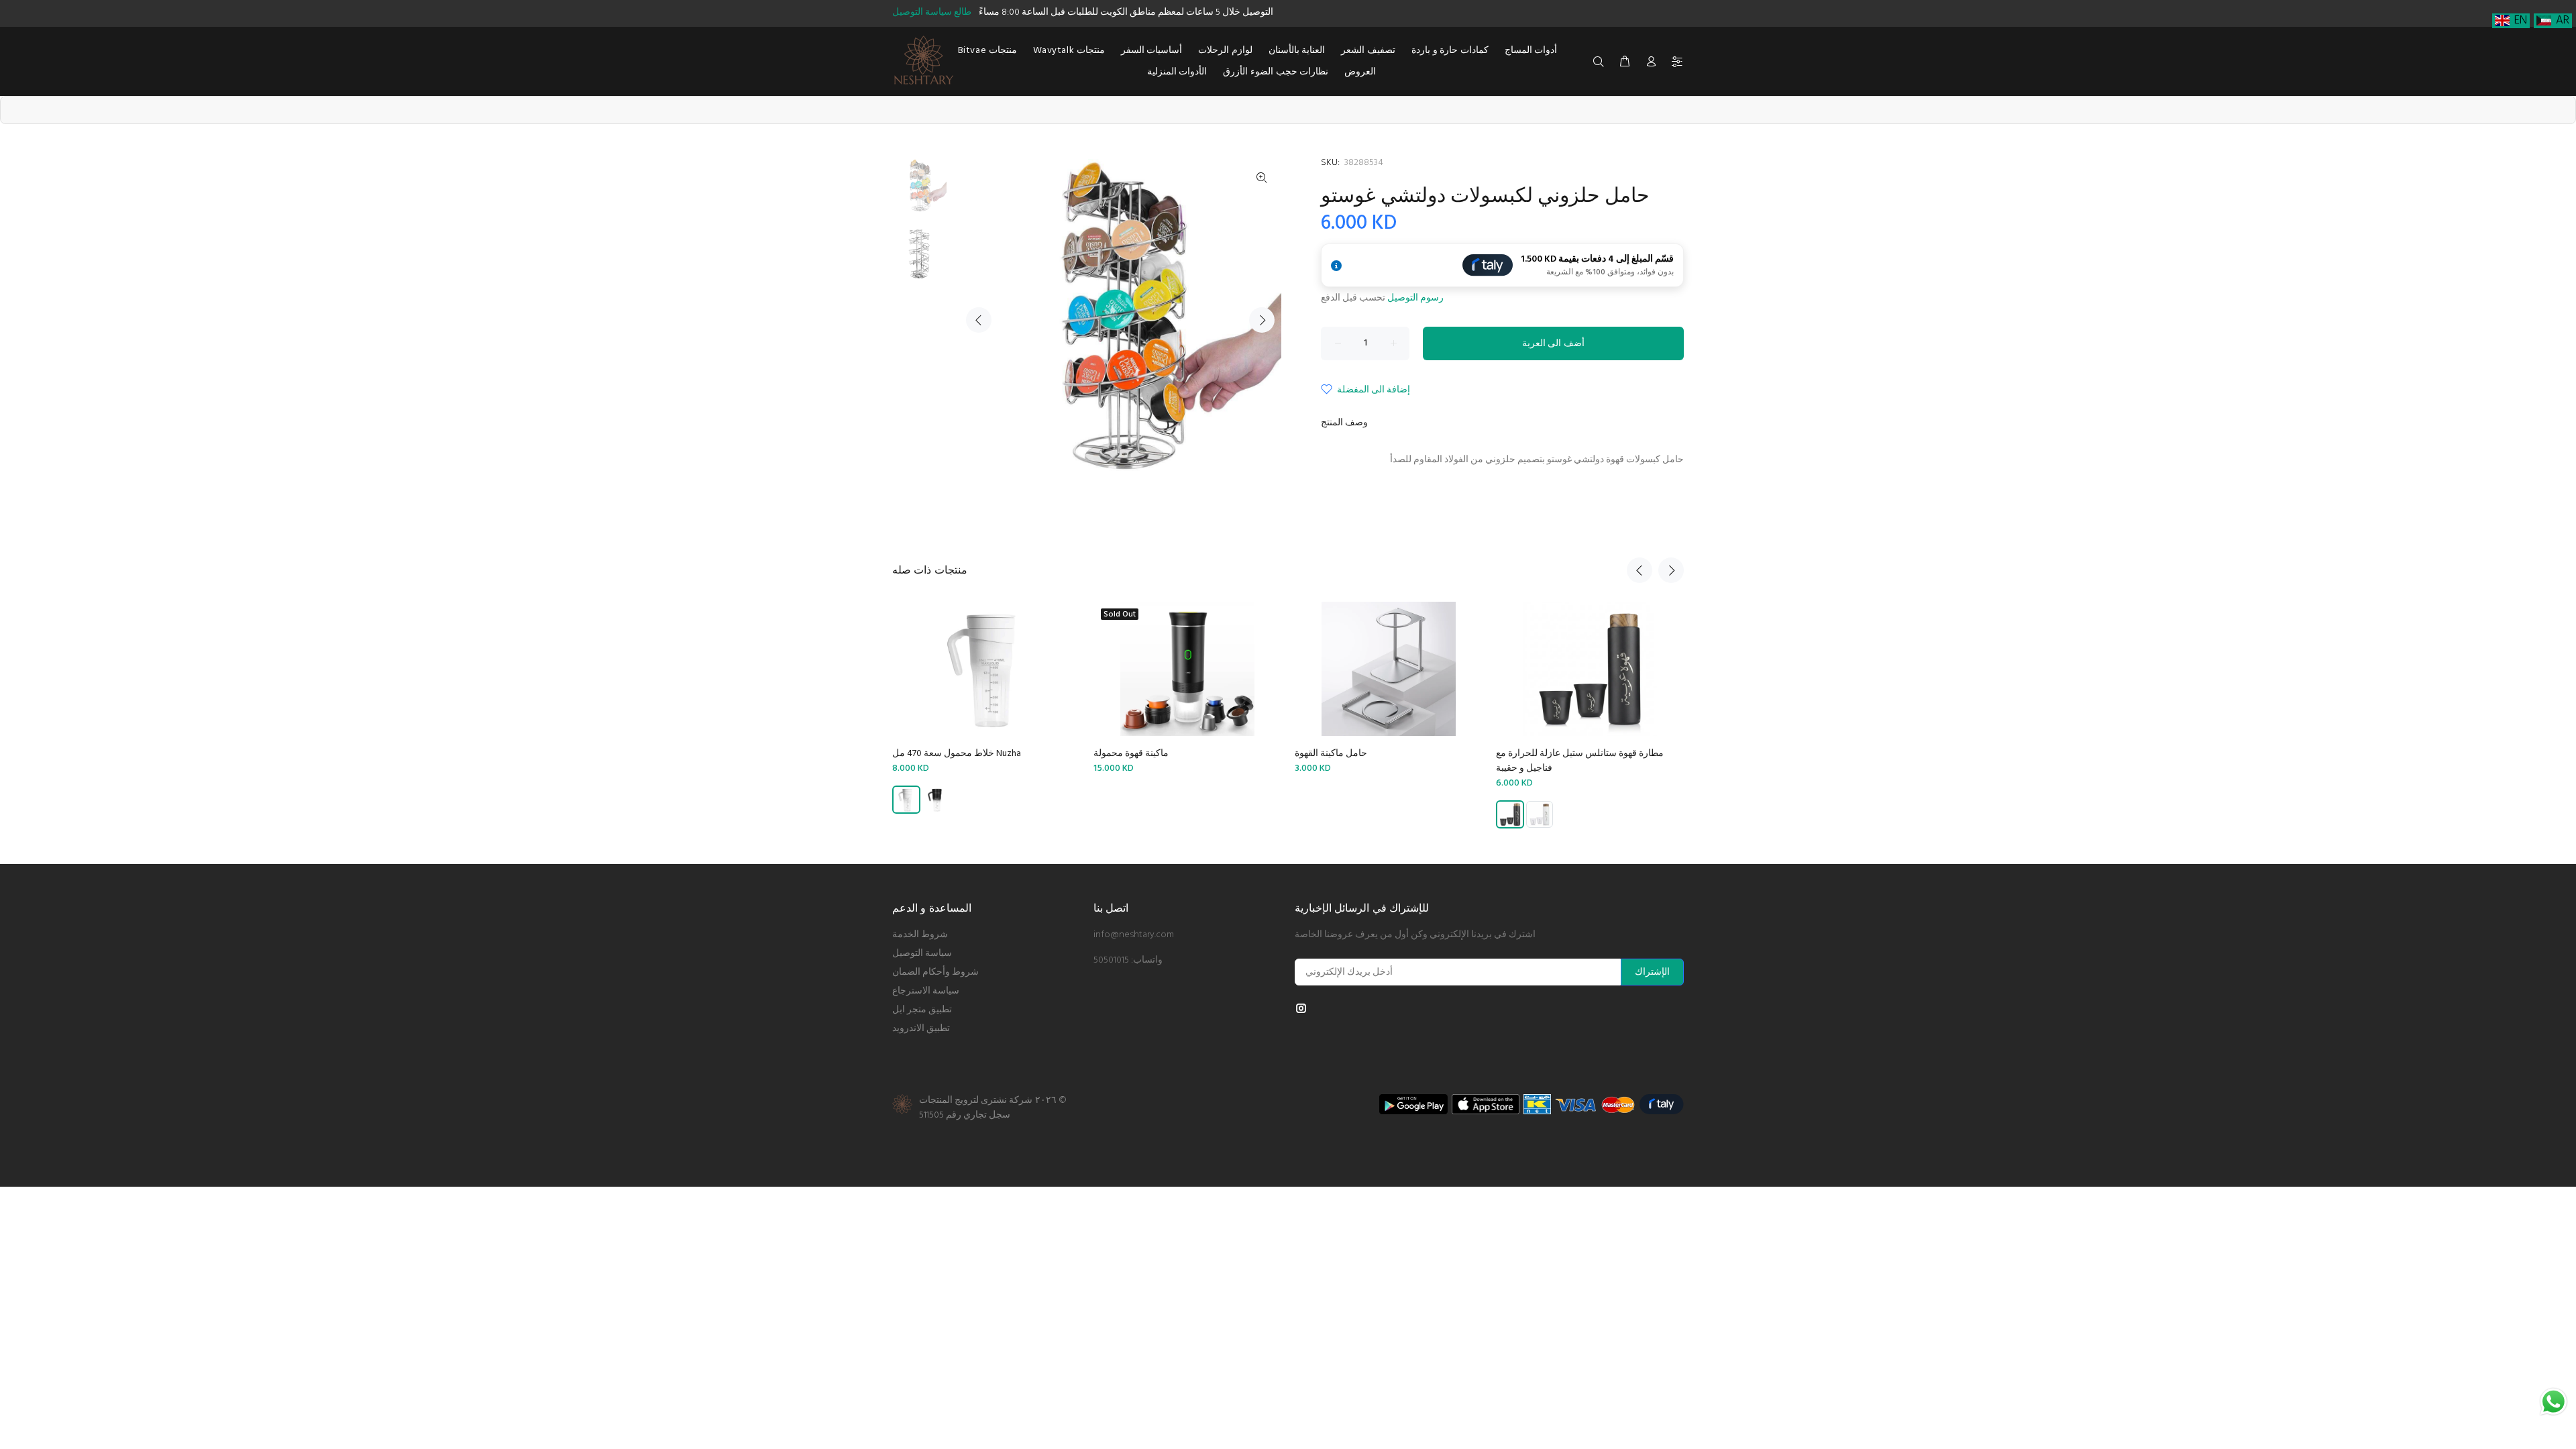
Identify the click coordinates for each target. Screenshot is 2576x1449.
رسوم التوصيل (1415, 298)
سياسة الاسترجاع (926, 991)
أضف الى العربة (1553, 344)
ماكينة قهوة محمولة (1131, 754)
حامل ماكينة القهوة (1331, 754)
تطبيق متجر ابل (922, 1010)
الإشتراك (1652, 972)
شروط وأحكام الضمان (935, 972)
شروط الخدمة (920, 935)
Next (1262, 320)
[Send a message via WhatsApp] (2554, 1402)
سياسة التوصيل (922, 954)
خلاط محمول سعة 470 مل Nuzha (957, 754)
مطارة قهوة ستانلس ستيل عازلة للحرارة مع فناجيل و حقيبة (1580, 761)
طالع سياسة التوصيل (932, 12)
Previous (979, 320)
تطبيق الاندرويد (921, 1029)
